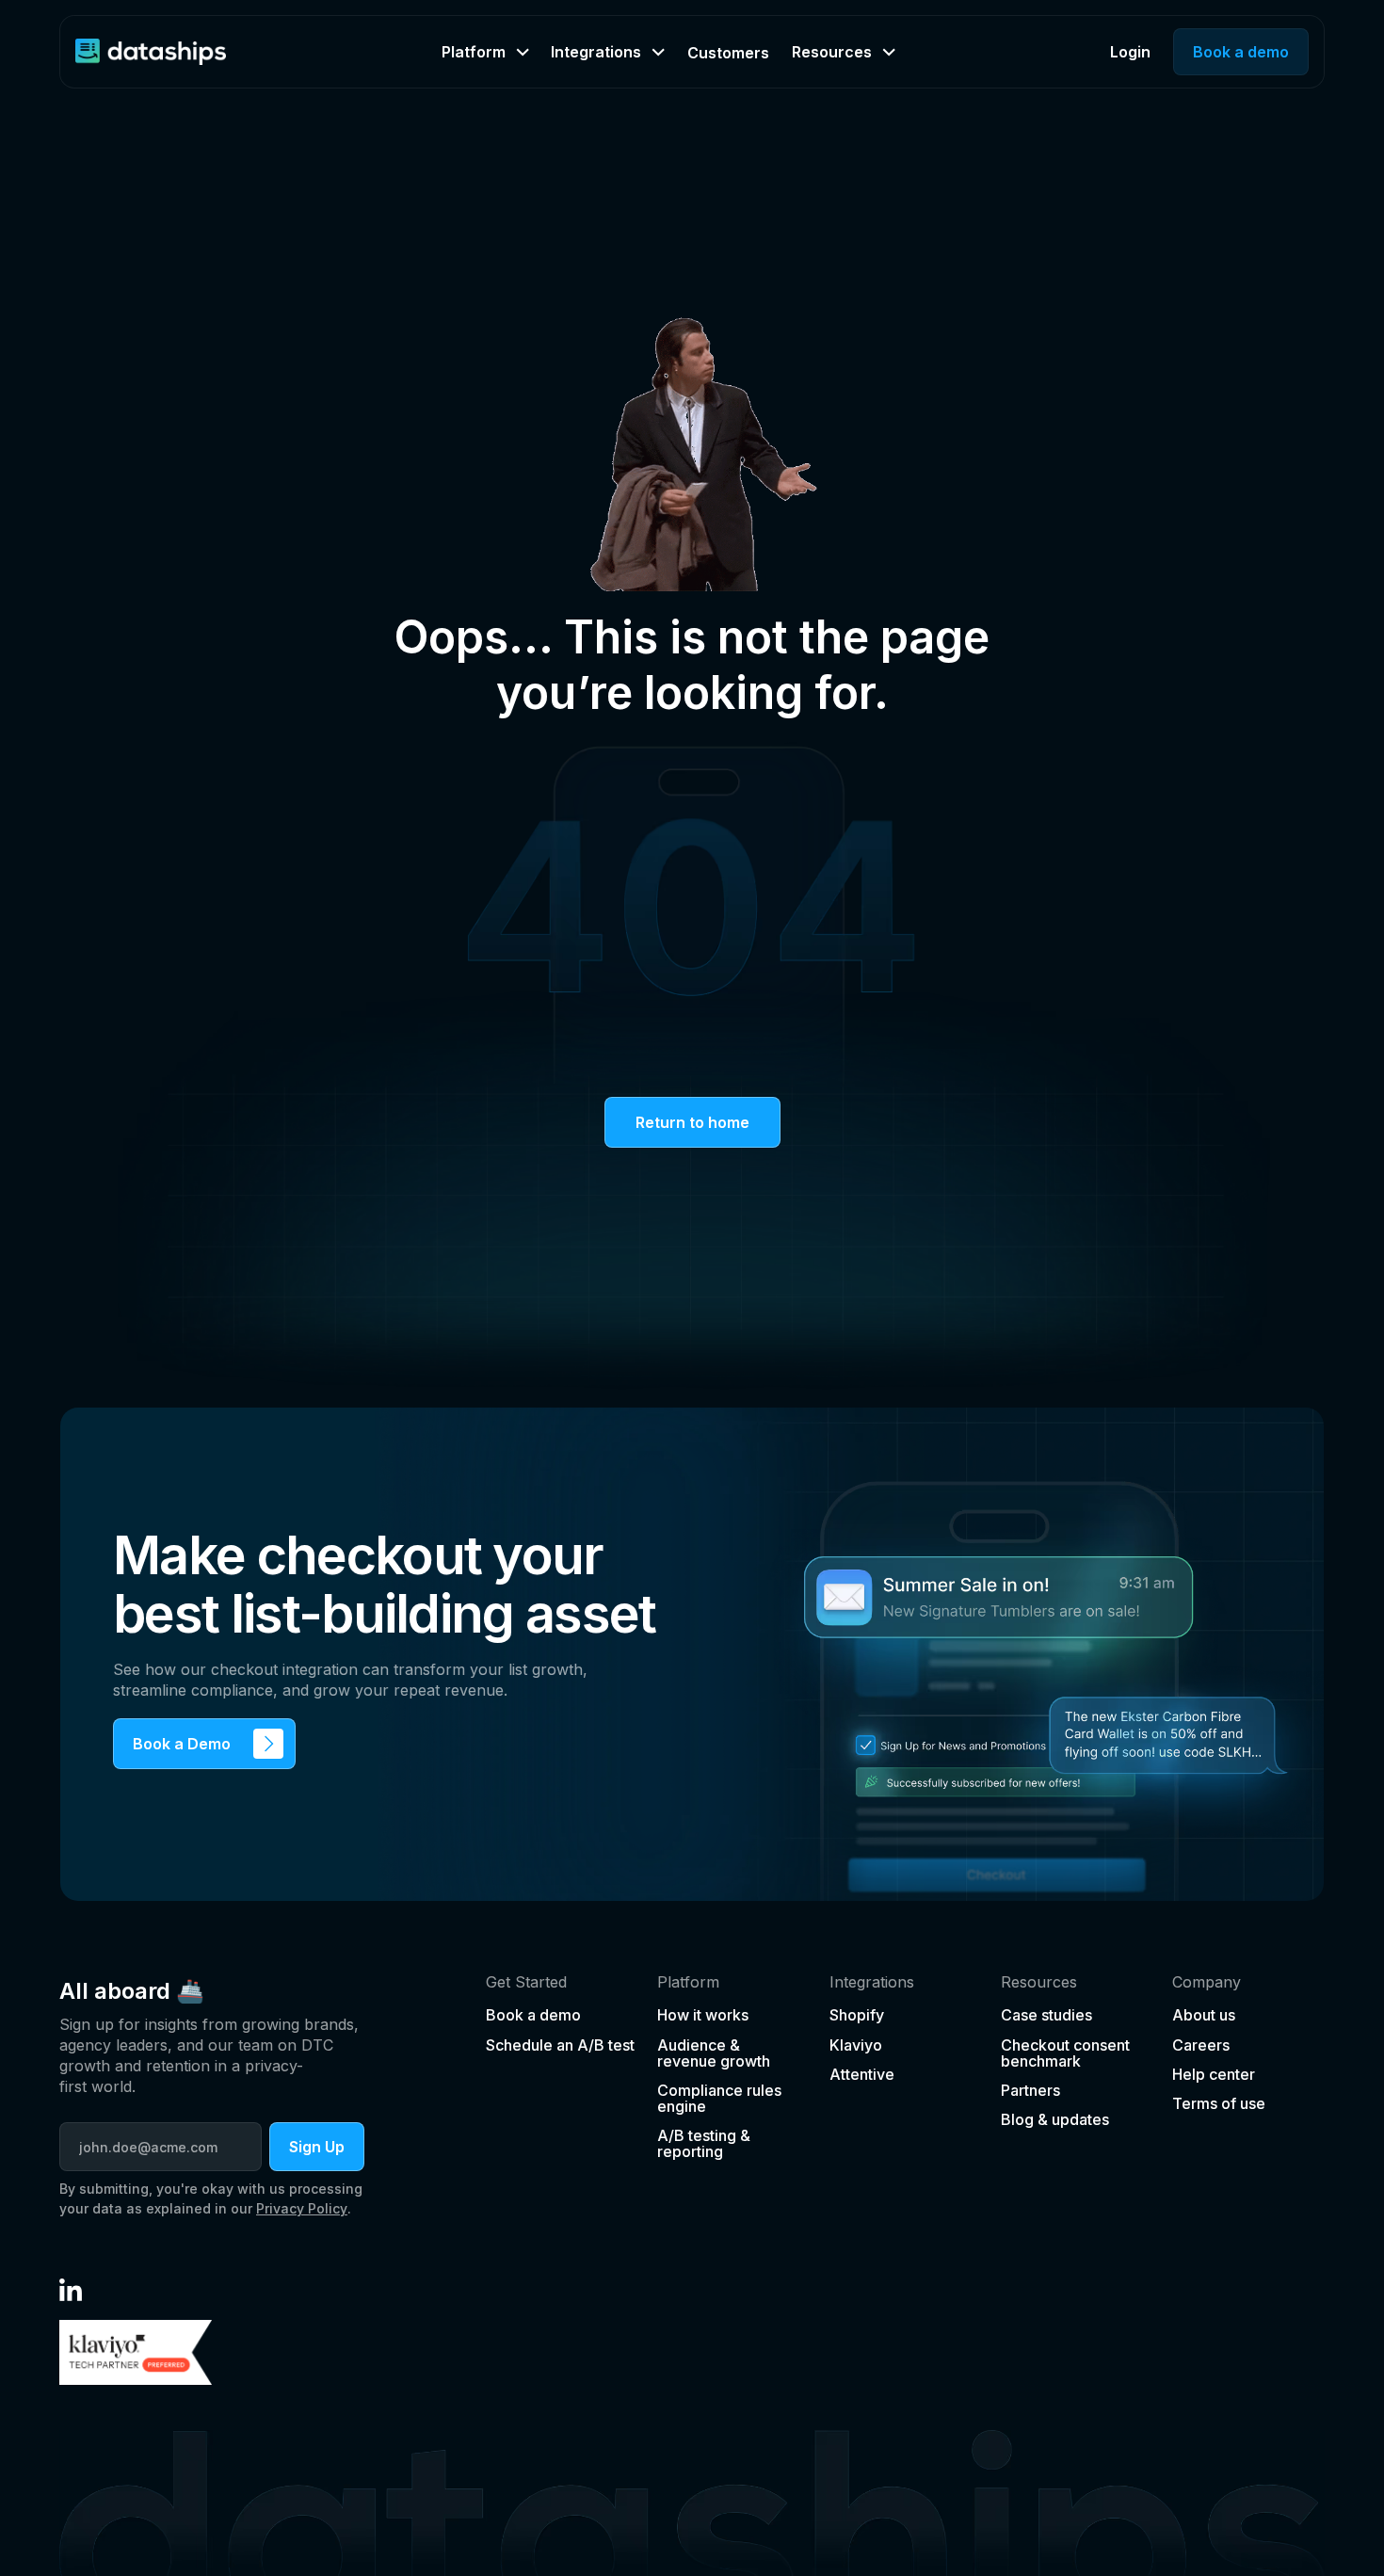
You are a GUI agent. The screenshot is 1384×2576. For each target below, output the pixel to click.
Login (1130, 52)
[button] (485, 52)
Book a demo (1241, 52)
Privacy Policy (302, 2208)
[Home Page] (151, 52)
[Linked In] (71, 2290)
